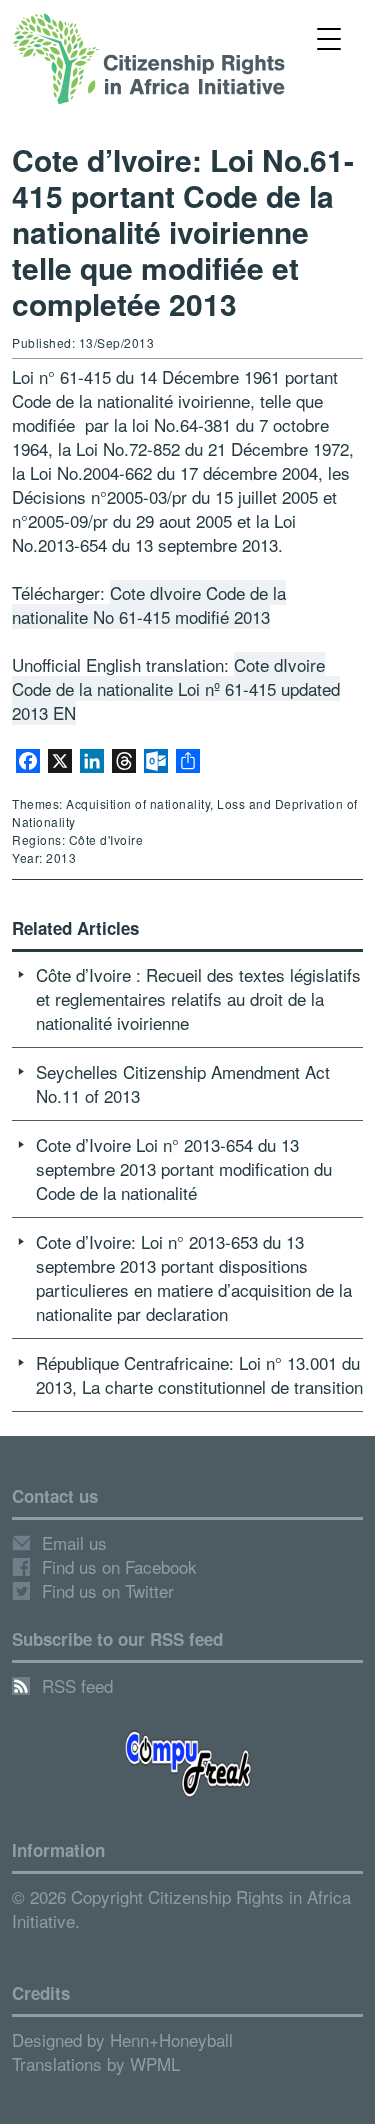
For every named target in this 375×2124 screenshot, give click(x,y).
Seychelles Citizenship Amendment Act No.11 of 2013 (183, 1083)
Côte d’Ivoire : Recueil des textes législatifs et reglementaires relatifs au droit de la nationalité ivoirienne (198, 998)
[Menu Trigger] (328, 37)
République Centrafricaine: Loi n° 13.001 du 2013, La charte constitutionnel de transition (199, 1374)
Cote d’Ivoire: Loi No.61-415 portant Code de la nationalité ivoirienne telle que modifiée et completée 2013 (183, 231)
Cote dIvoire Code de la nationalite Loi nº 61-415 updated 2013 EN (176, 688)
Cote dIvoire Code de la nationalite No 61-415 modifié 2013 (149, 604)
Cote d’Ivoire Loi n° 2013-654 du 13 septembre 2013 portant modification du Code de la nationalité (184, 1168)
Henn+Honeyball (171, 2039)
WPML (155, 2063)
